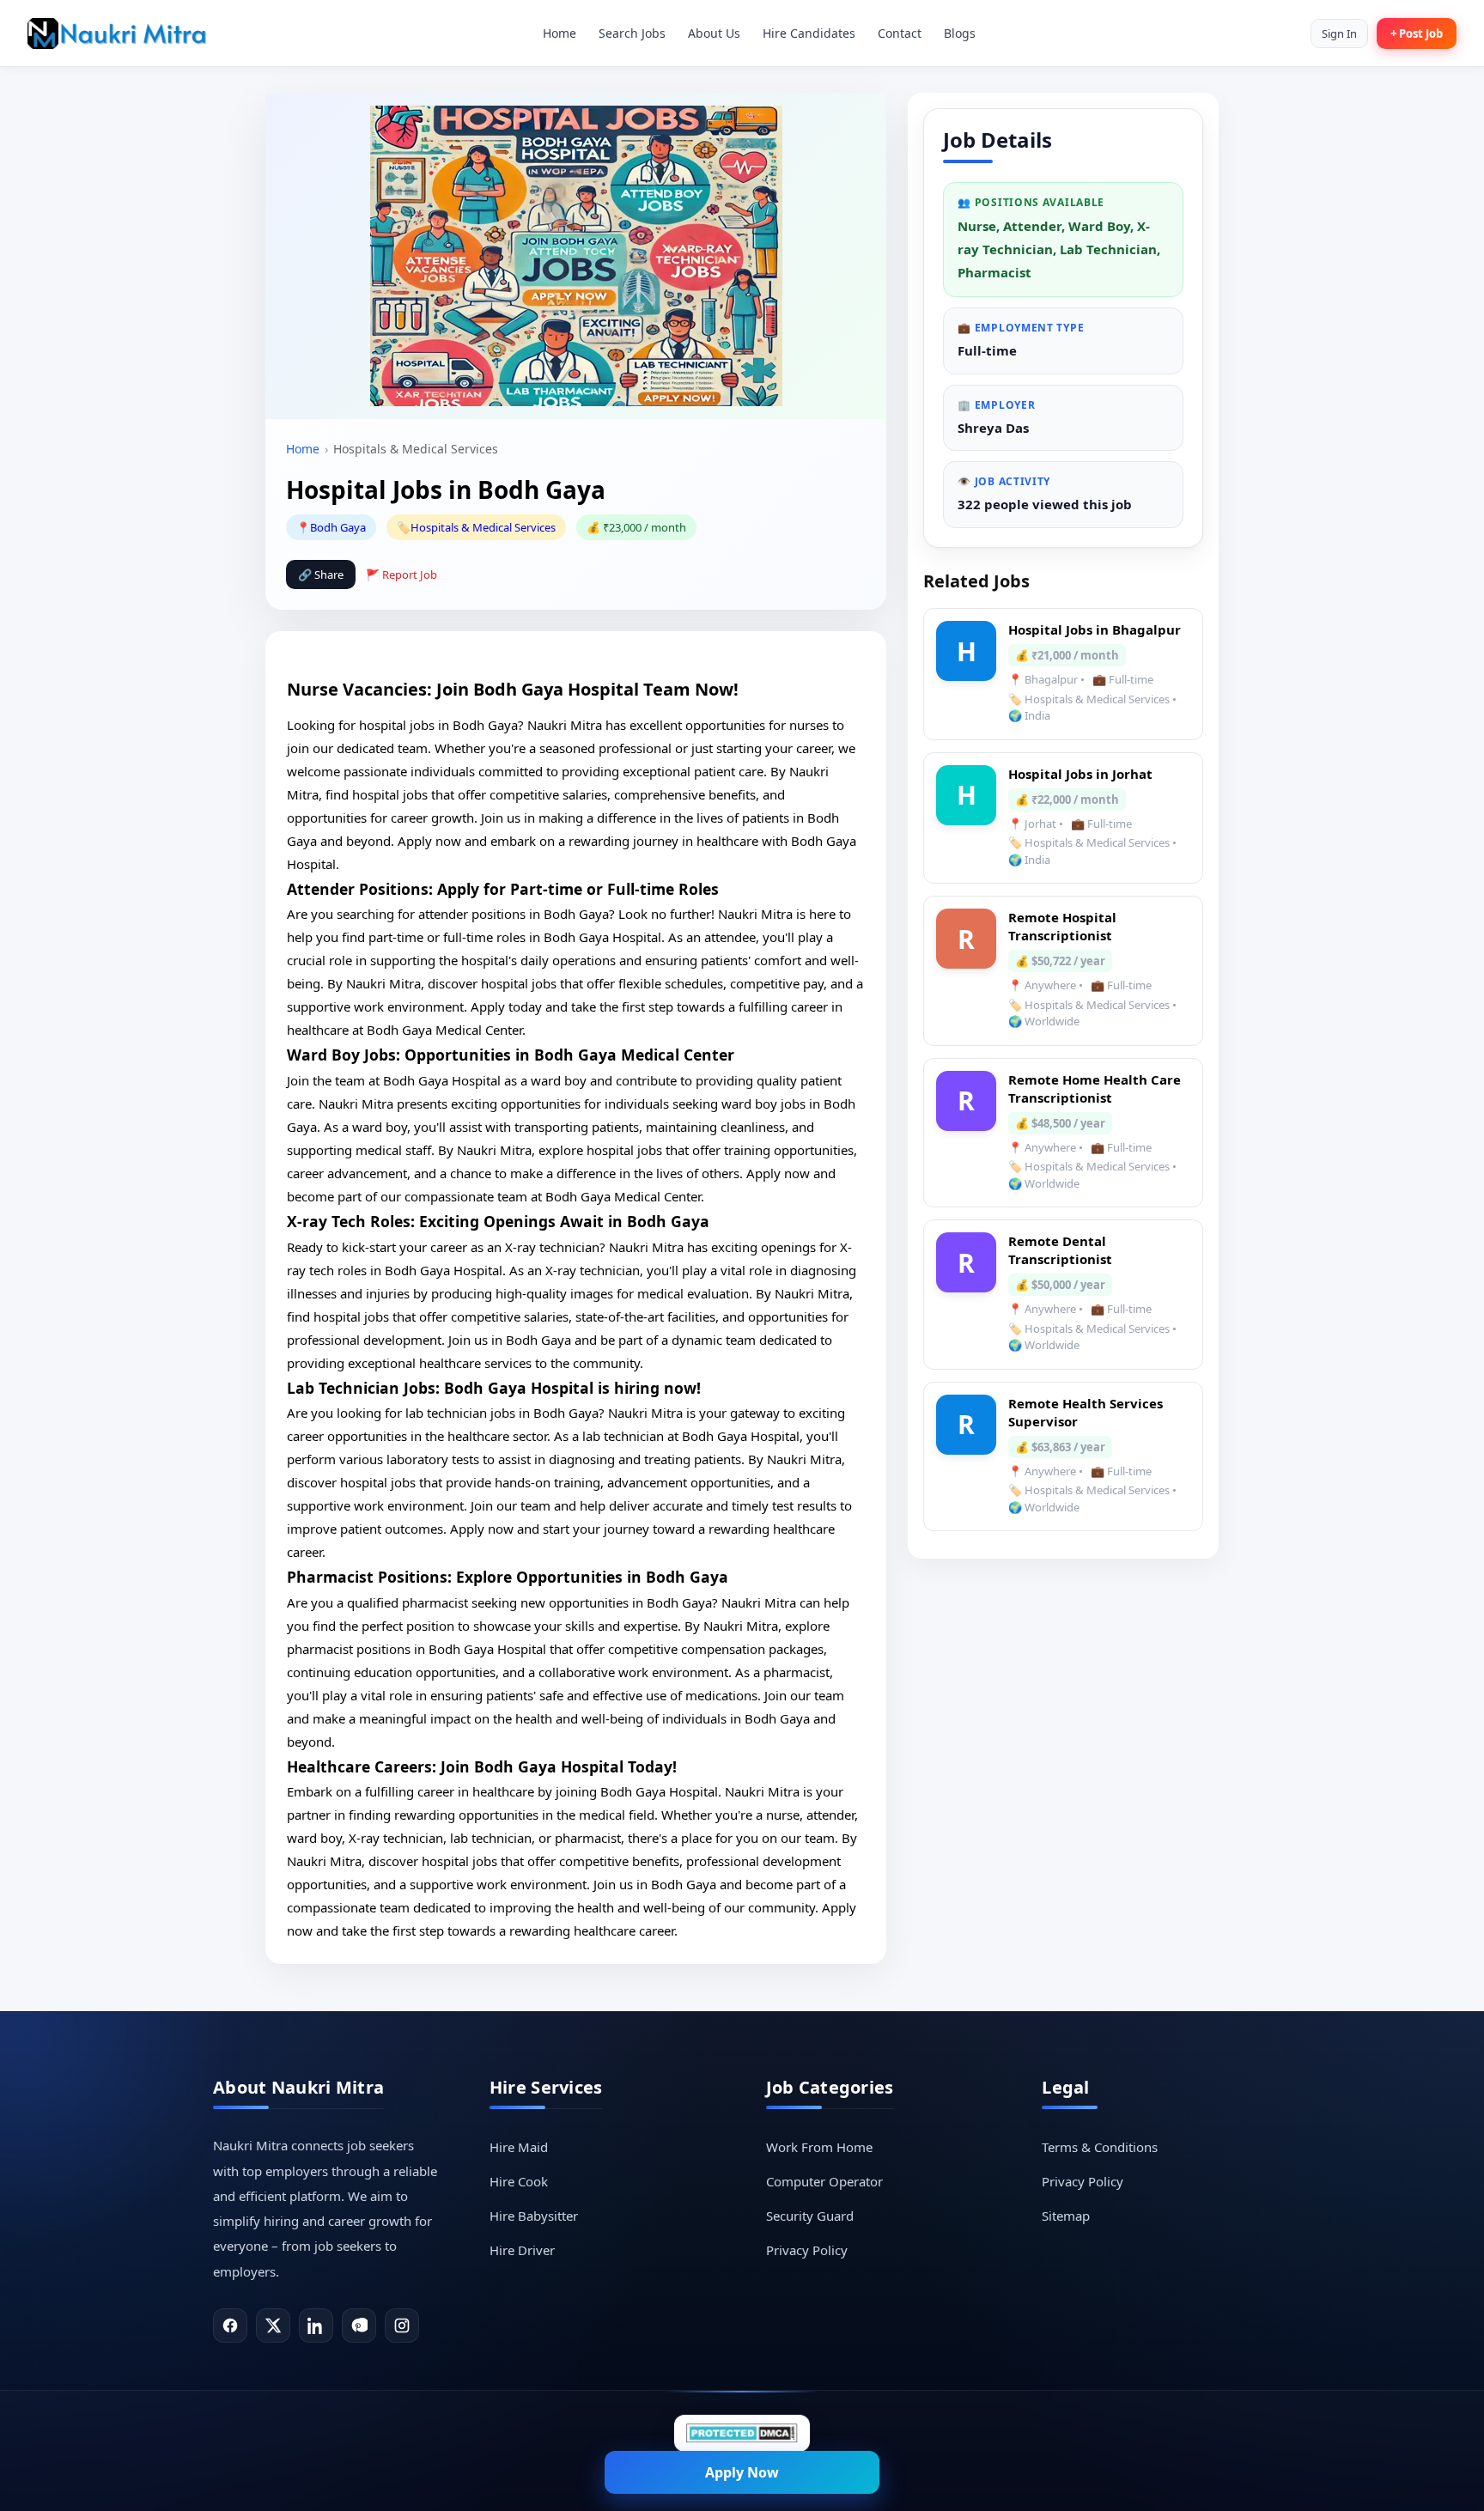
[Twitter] (273, 2326)
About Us (714, 33)
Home (560, 33)
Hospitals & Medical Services (483, 527)
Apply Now (742, 2472)
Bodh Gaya (338, 527)
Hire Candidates (809, 33)
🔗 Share (321, 575)
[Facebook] (230, 2326)
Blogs (960, 33)
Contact (900, 33)
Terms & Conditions (1100, 2147)
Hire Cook (519, 2181)
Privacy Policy (807, 2250)
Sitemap (1066, 2216)
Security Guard (810, 2216)
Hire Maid (519, 2147)
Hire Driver (522, 2250)
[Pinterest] (359, 2326)
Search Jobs (632, 33)
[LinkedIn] (316, 2326)
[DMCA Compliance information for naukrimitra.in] (742, 2433)
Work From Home (819, 2147)
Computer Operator (824, 2181)
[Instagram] (402, 2326)
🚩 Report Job (401, 575)
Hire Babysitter (534, 2216)
